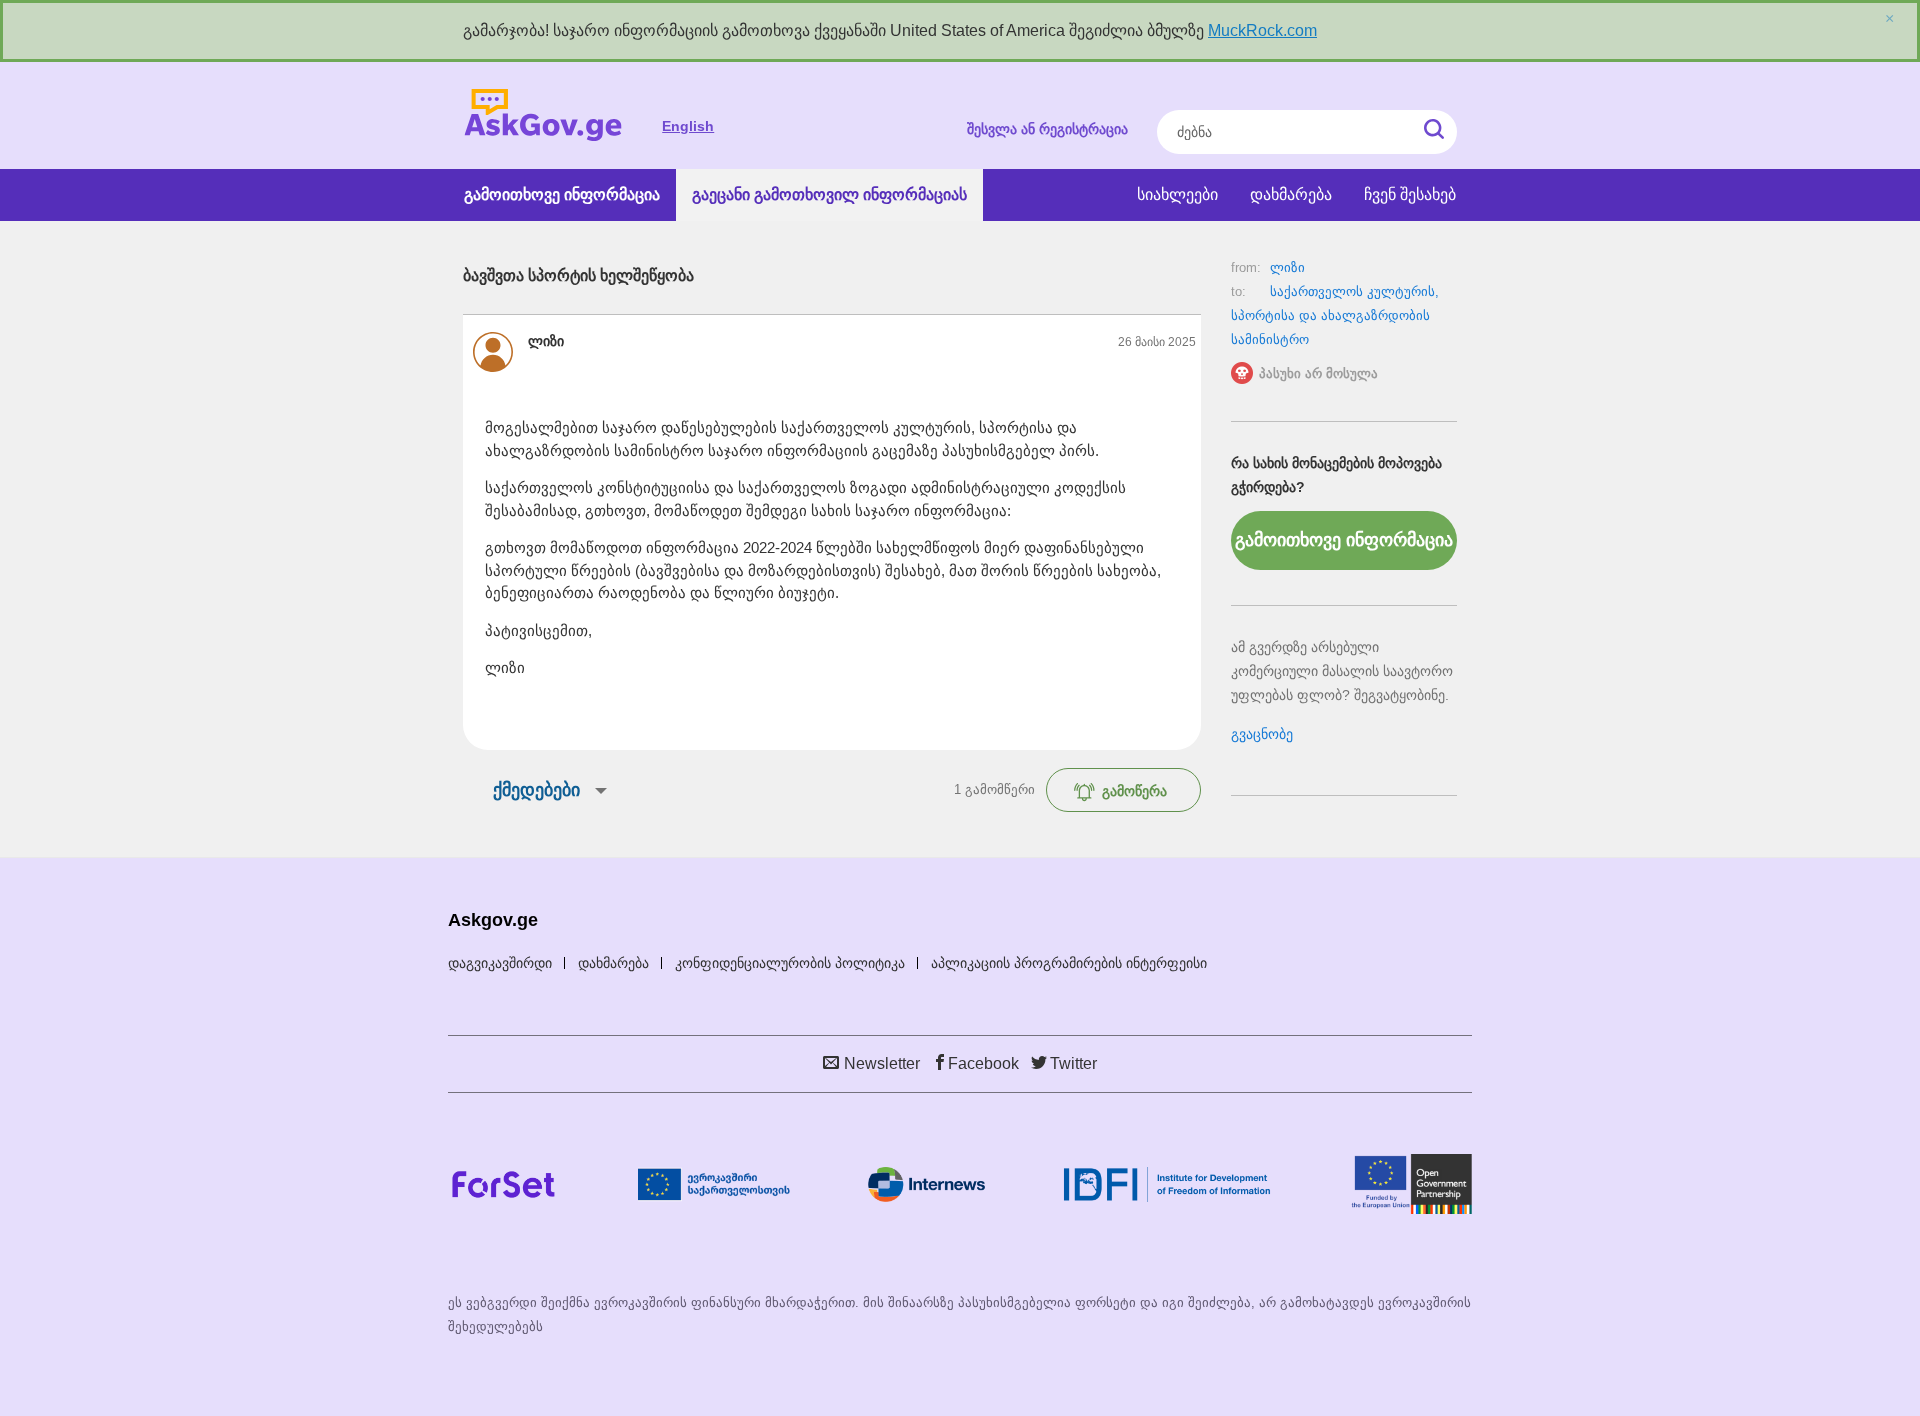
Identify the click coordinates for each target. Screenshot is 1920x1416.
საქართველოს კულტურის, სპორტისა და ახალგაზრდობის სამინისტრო (1335, 315)
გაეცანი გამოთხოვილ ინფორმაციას (829, 194)
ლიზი (1287, 267)
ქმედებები (536, 790)
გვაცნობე (1262, 734)
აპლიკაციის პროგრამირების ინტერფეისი (1069, 963)
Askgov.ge (543, 115)
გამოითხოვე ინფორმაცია (562, 194)
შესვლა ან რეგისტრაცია (1047, 129)
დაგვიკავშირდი (500, 963)
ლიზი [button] (546, 341)
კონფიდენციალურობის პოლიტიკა (790, 963)
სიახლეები (1177, 194)
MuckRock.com (1262, 30)
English (688, 126)
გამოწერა (1134, 791)
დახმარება (1291, 194)
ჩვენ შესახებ (1410, 194)
